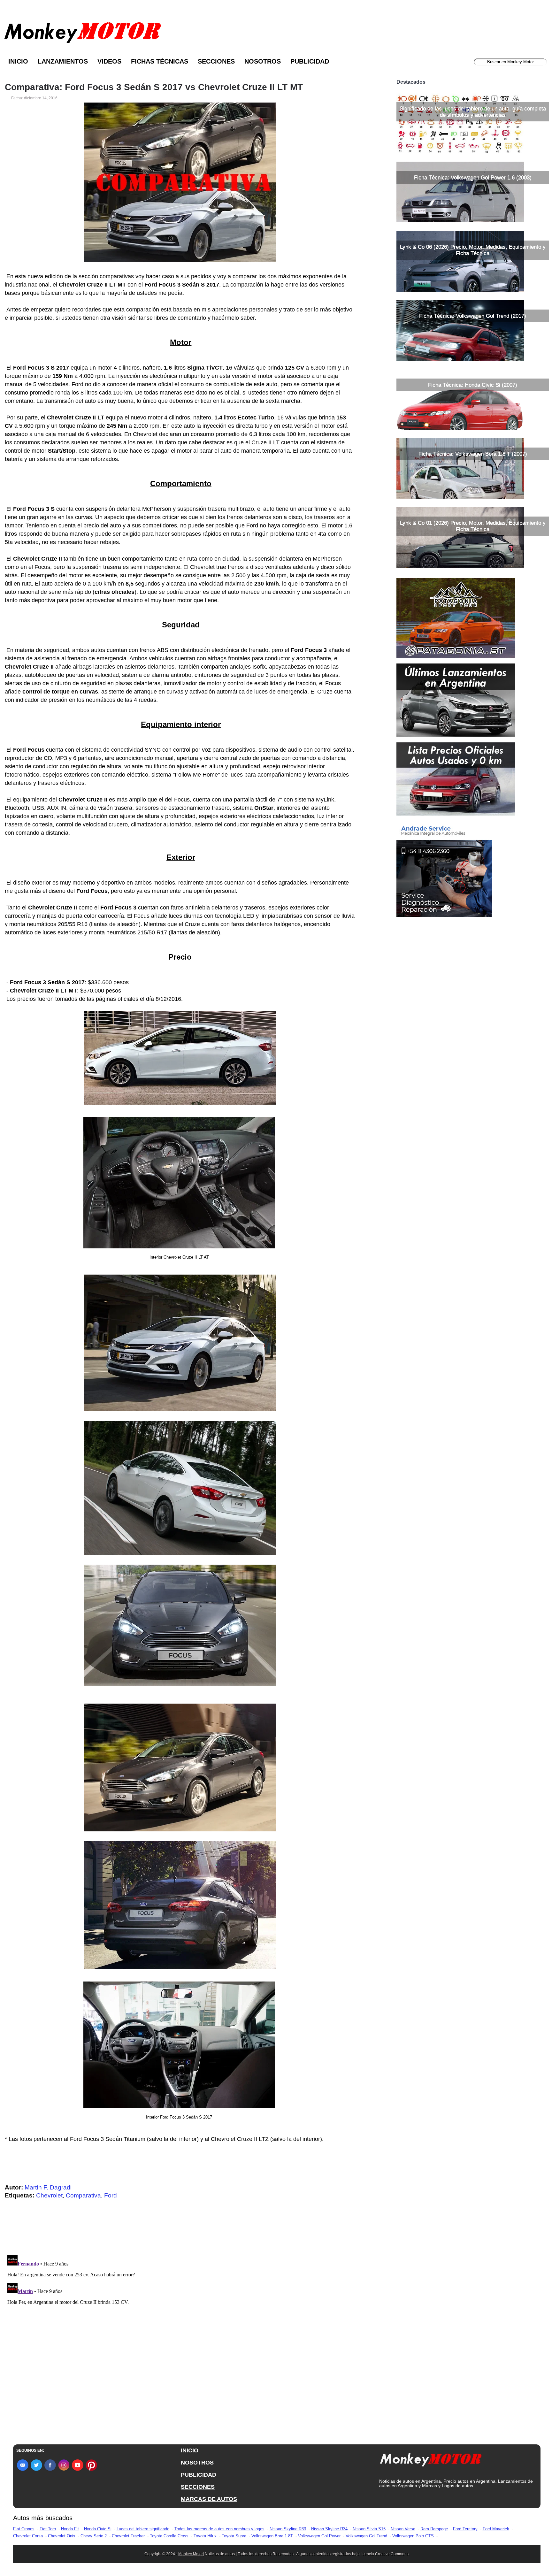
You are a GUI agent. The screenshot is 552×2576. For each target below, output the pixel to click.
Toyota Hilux (205, 2536)
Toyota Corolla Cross (169, 2536)
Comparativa (83, 2195)
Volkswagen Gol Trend (366, 2536)
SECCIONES (198, 2487)
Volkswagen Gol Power (319, 2536)
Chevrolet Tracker (128, 2536)
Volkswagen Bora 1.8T (272, 2536)
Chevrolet (49, 2195)
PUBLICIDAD (199, 2475)
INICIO (190, 2450)
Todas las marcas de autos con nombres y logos (219, 2529)
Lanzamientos (63, 61)
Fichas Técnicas (160, 61)
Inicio (18, 61)
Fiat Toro (48, 2529)
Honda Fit (70, 2529)
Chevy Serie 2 (94, 2536)
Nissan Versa (403, 2529)
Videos (109, 61)
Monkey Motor (191, 2554)
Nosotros (263, 61)
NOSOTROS (197, 2463)
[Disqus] (182, 2333)
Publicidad (310, 61)
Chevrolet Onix (62, 2536)
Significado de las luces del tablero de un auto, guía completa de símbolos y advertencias (473, 112)
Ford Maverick (496, 2529)
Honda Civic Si (98, 2529)
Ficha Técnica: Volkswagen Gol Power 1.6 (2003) (473, 177)
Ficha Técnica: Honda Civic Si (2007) (473, 385)
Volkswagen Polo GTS (413, 2536)
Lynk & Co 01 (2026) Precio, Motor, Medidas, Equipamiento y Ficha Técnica (473, 526)
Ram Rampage (434, 2529)
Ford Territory (465, 2529)
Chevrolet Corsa (28, 2536)
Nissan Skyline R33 (288, 2529)
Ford (111, 2195)
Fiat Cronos (24, 2529)
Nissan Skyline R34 (329, 2529)
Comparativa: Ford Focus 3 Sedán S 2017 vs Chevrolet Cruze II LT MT (154, 87)
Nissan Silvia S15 (369, 2529)
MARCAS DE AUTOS (209, 2499)
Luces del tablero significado (143, 2529)
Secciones (216, 61)
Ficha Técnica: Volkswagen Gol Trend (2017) (473, 316)
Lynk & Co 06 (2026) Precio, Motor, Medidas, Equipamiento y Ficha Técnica (473, 250)
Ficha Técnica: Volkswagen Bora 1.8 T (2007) (473, 454)
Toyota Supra (234, 2536)
